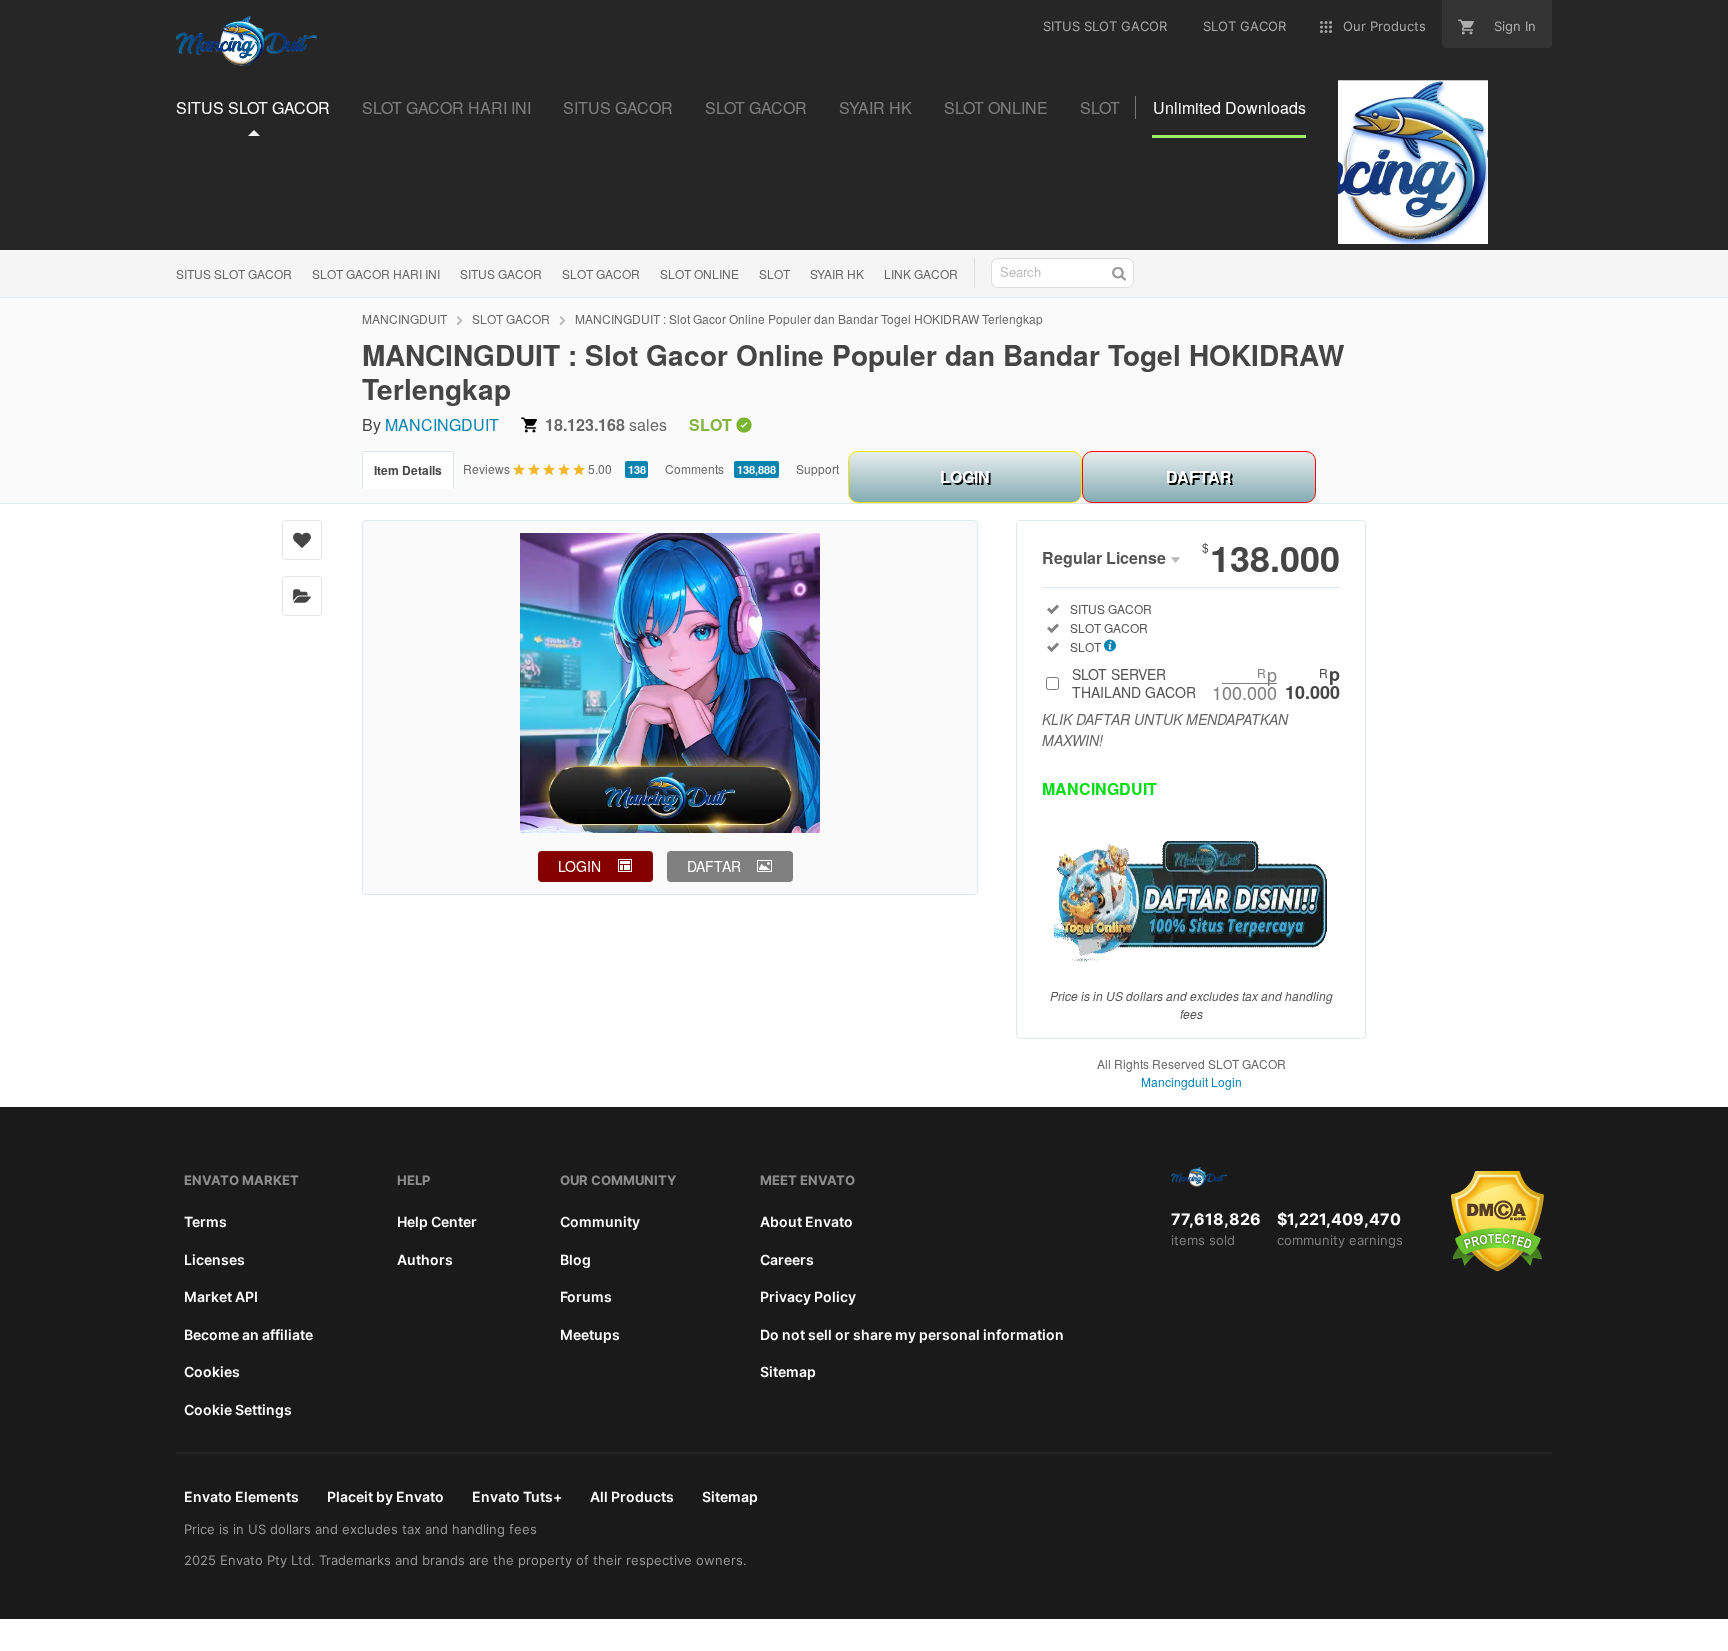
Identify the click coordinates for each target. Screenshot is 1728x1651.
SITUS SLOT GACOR (234, 273)
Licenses (214, 1259)
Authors (425, 1259)
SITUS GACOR (501, 273)
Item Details (408, 470)
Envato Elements (241, 1496)
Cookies (212, 1371)
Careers (787, 1259)
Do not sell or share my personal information (912, 1334)
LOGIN (965, 476)
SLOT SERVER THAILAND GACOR (1206, 683)
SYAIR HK (837, 273)
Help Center (437, 1221)
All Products (632, 1496)
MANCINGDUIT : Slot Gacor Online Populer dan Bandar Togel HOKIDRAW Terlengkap (809, 318)
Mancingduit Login (1191, 1081)
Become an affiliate (248, 1334)
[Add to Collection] (302, 596)
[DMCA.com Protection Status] (1497, 1267)
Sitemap (788, 1371)
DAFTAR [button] (714, 866)
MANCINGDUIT (404, 318)
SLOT (774, 273)
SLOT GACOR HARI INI (376, 273)
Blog (575, 1259)
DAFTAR (1199, 476)
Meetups (590, 1334)
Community (600, 1221)
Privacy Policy (808, 1296)
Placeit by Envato (385, 1496)
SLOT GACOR (601, 273)
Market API (221, 1296)
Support (817, 468)
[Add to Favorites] (302, 540)
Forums (586, 1296)
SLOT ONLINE (699, 273)
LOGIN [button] (579, 866)
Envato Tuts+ (517, 1496)
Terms (205, 1221)
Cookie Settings (238, 1409)
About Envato (806, 1221)
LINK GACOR (921, 273)
